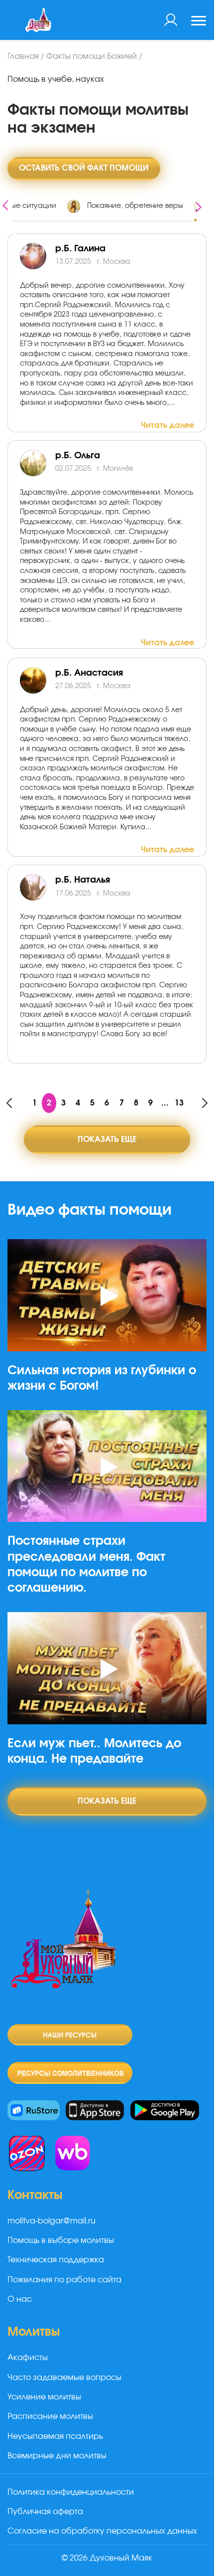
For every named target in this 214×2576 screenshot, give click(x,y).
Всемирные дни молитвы (57, 2456)
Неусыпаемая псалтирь (55, 2436)
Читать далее (167, 425)
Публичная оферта (45, 2512)
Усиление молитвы (44, 2397)
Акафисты (28, 2358)
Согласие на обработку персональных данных (102, 2531)
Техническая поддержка (56, 2260)
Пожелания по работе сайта (64, 2280)
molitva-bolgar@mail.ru (52, 2221)
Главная (23, 56)
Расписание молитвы (50, 2416)
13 (179, 1103)
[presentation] (5, 204)
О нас (20, 2299)
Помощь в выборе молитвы (61, 2240)
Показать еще (107, 1139)
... (165, 1103)
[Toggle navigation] (199, 22)
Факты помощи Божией (92, 56)
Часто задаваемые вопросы (64, 2378)
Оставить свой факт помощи (84, 168)
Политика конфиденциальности (71, 2492)
